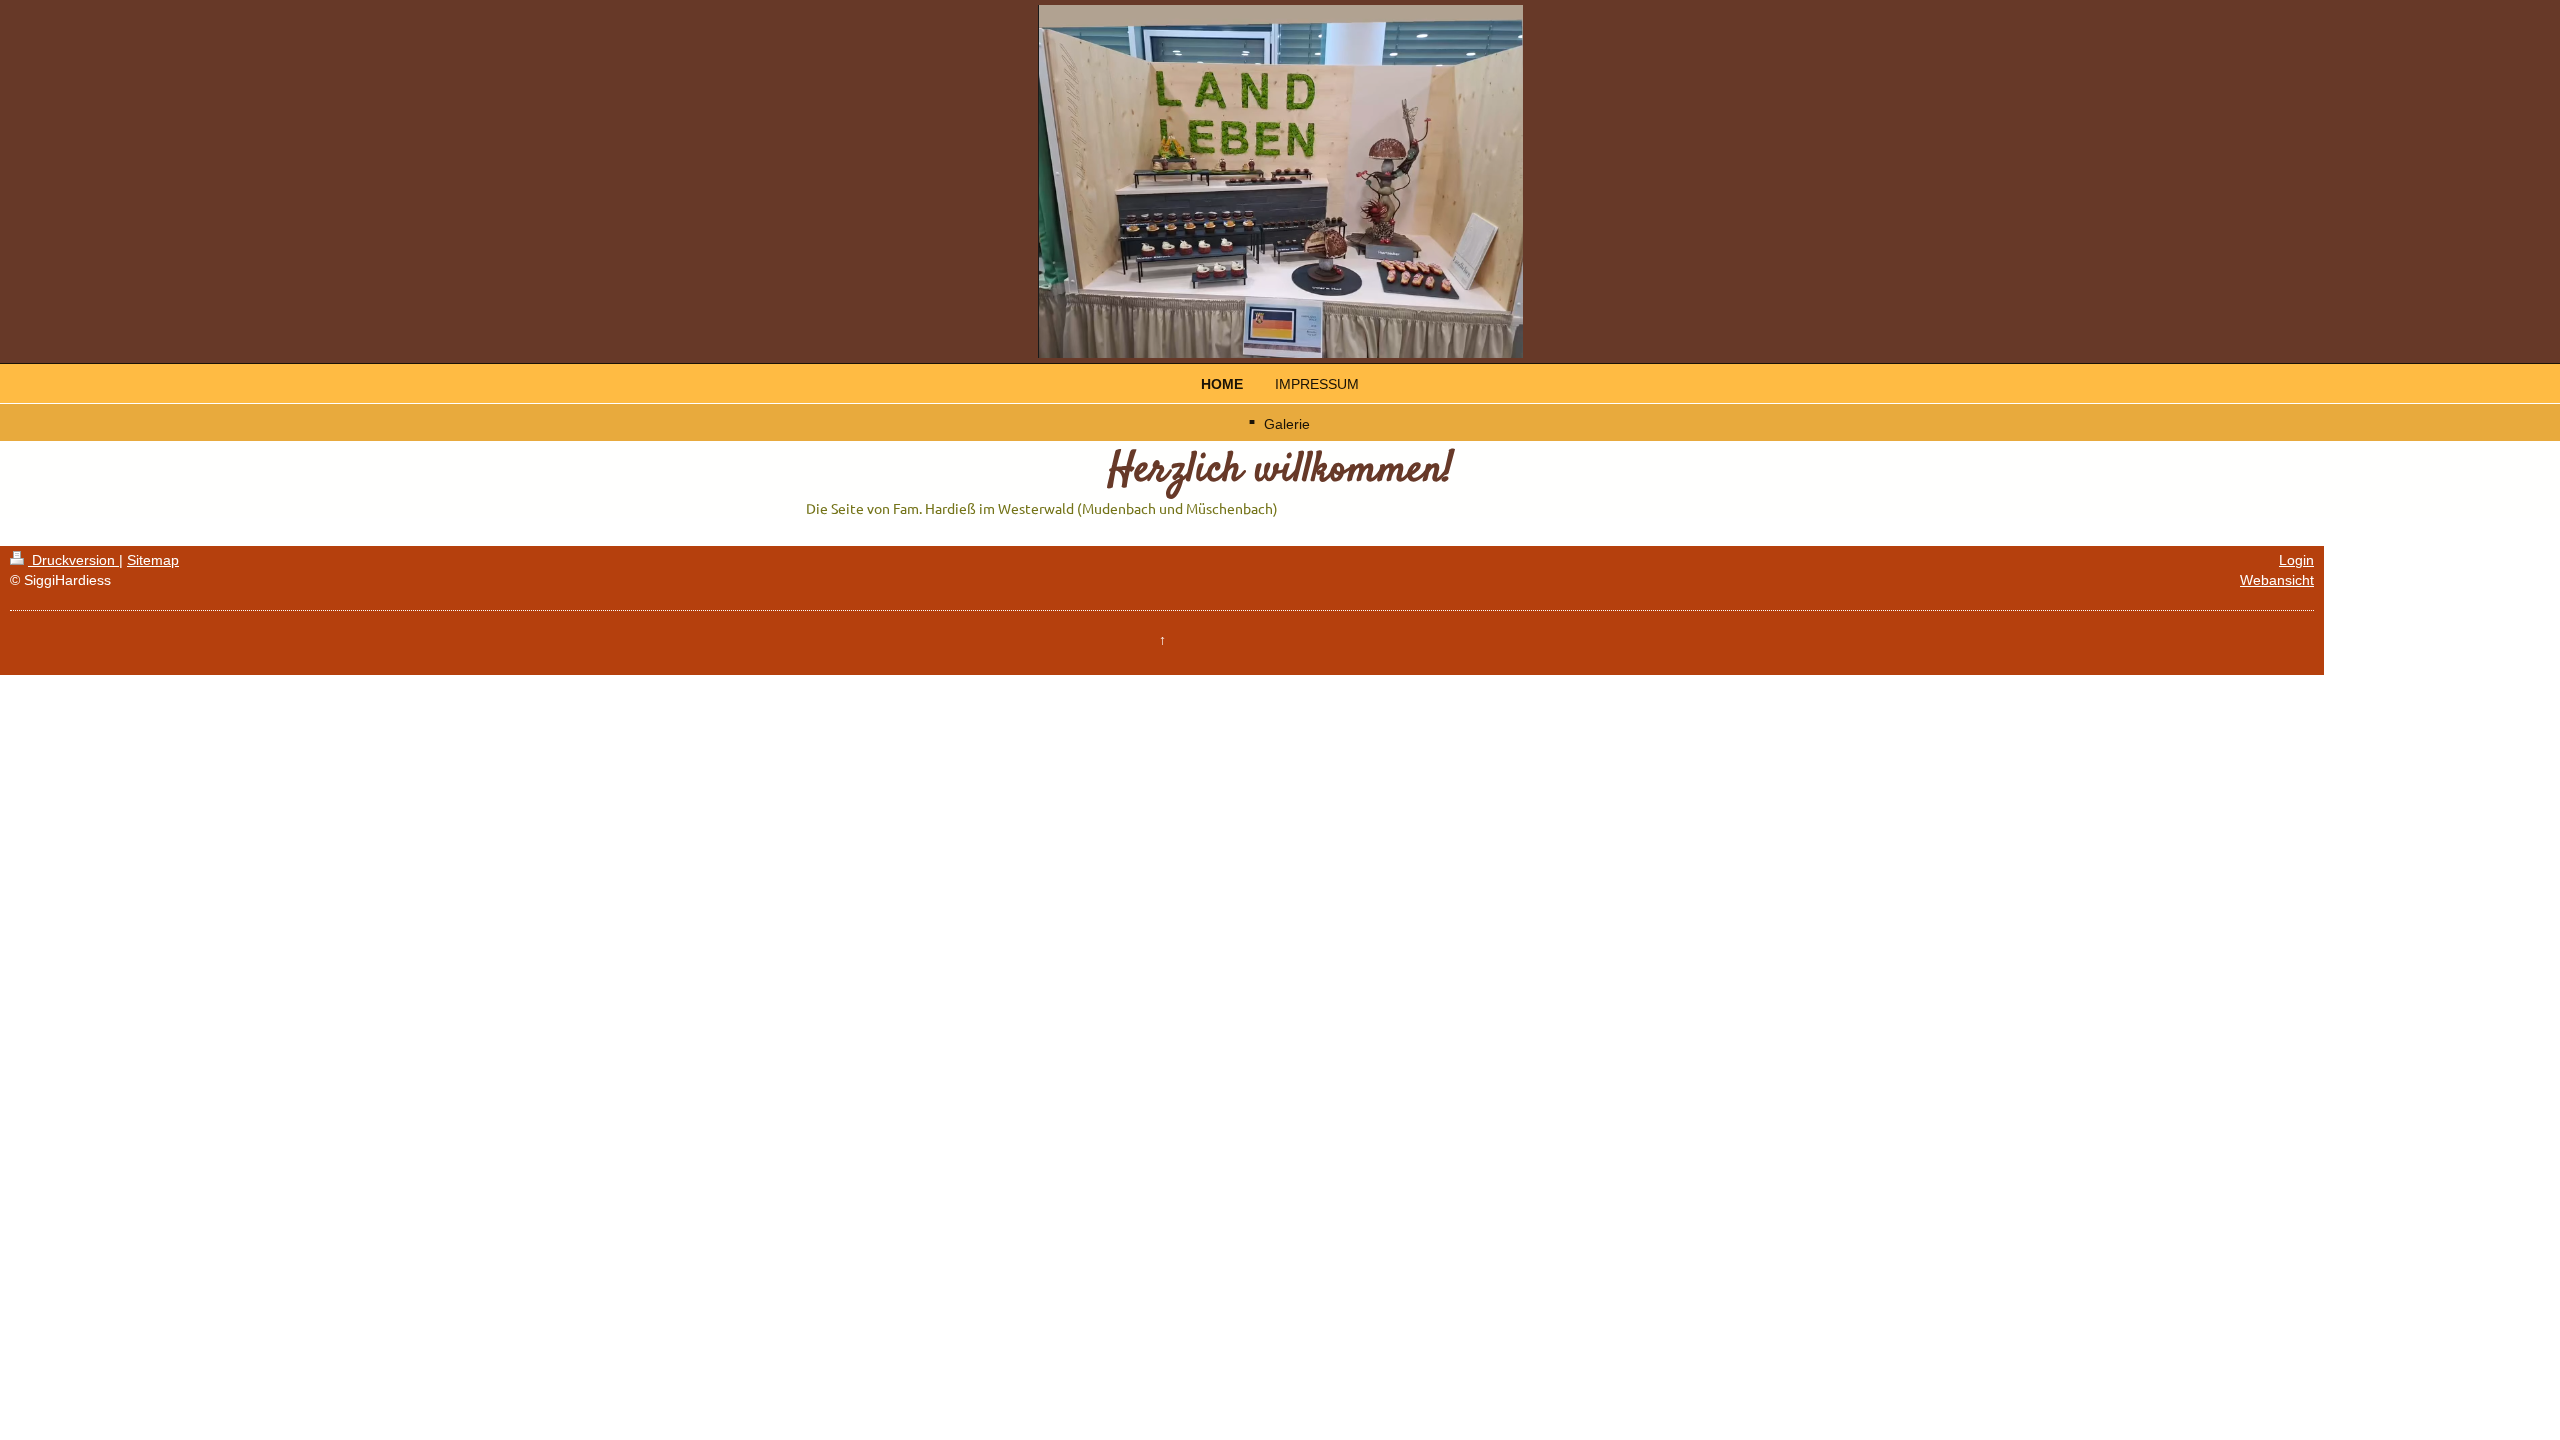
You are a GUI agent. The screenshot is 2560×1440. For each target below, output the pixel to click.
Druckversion (73, 560)
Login (2296, 560)
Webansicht (2277, 580)
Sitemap (153, 560)
